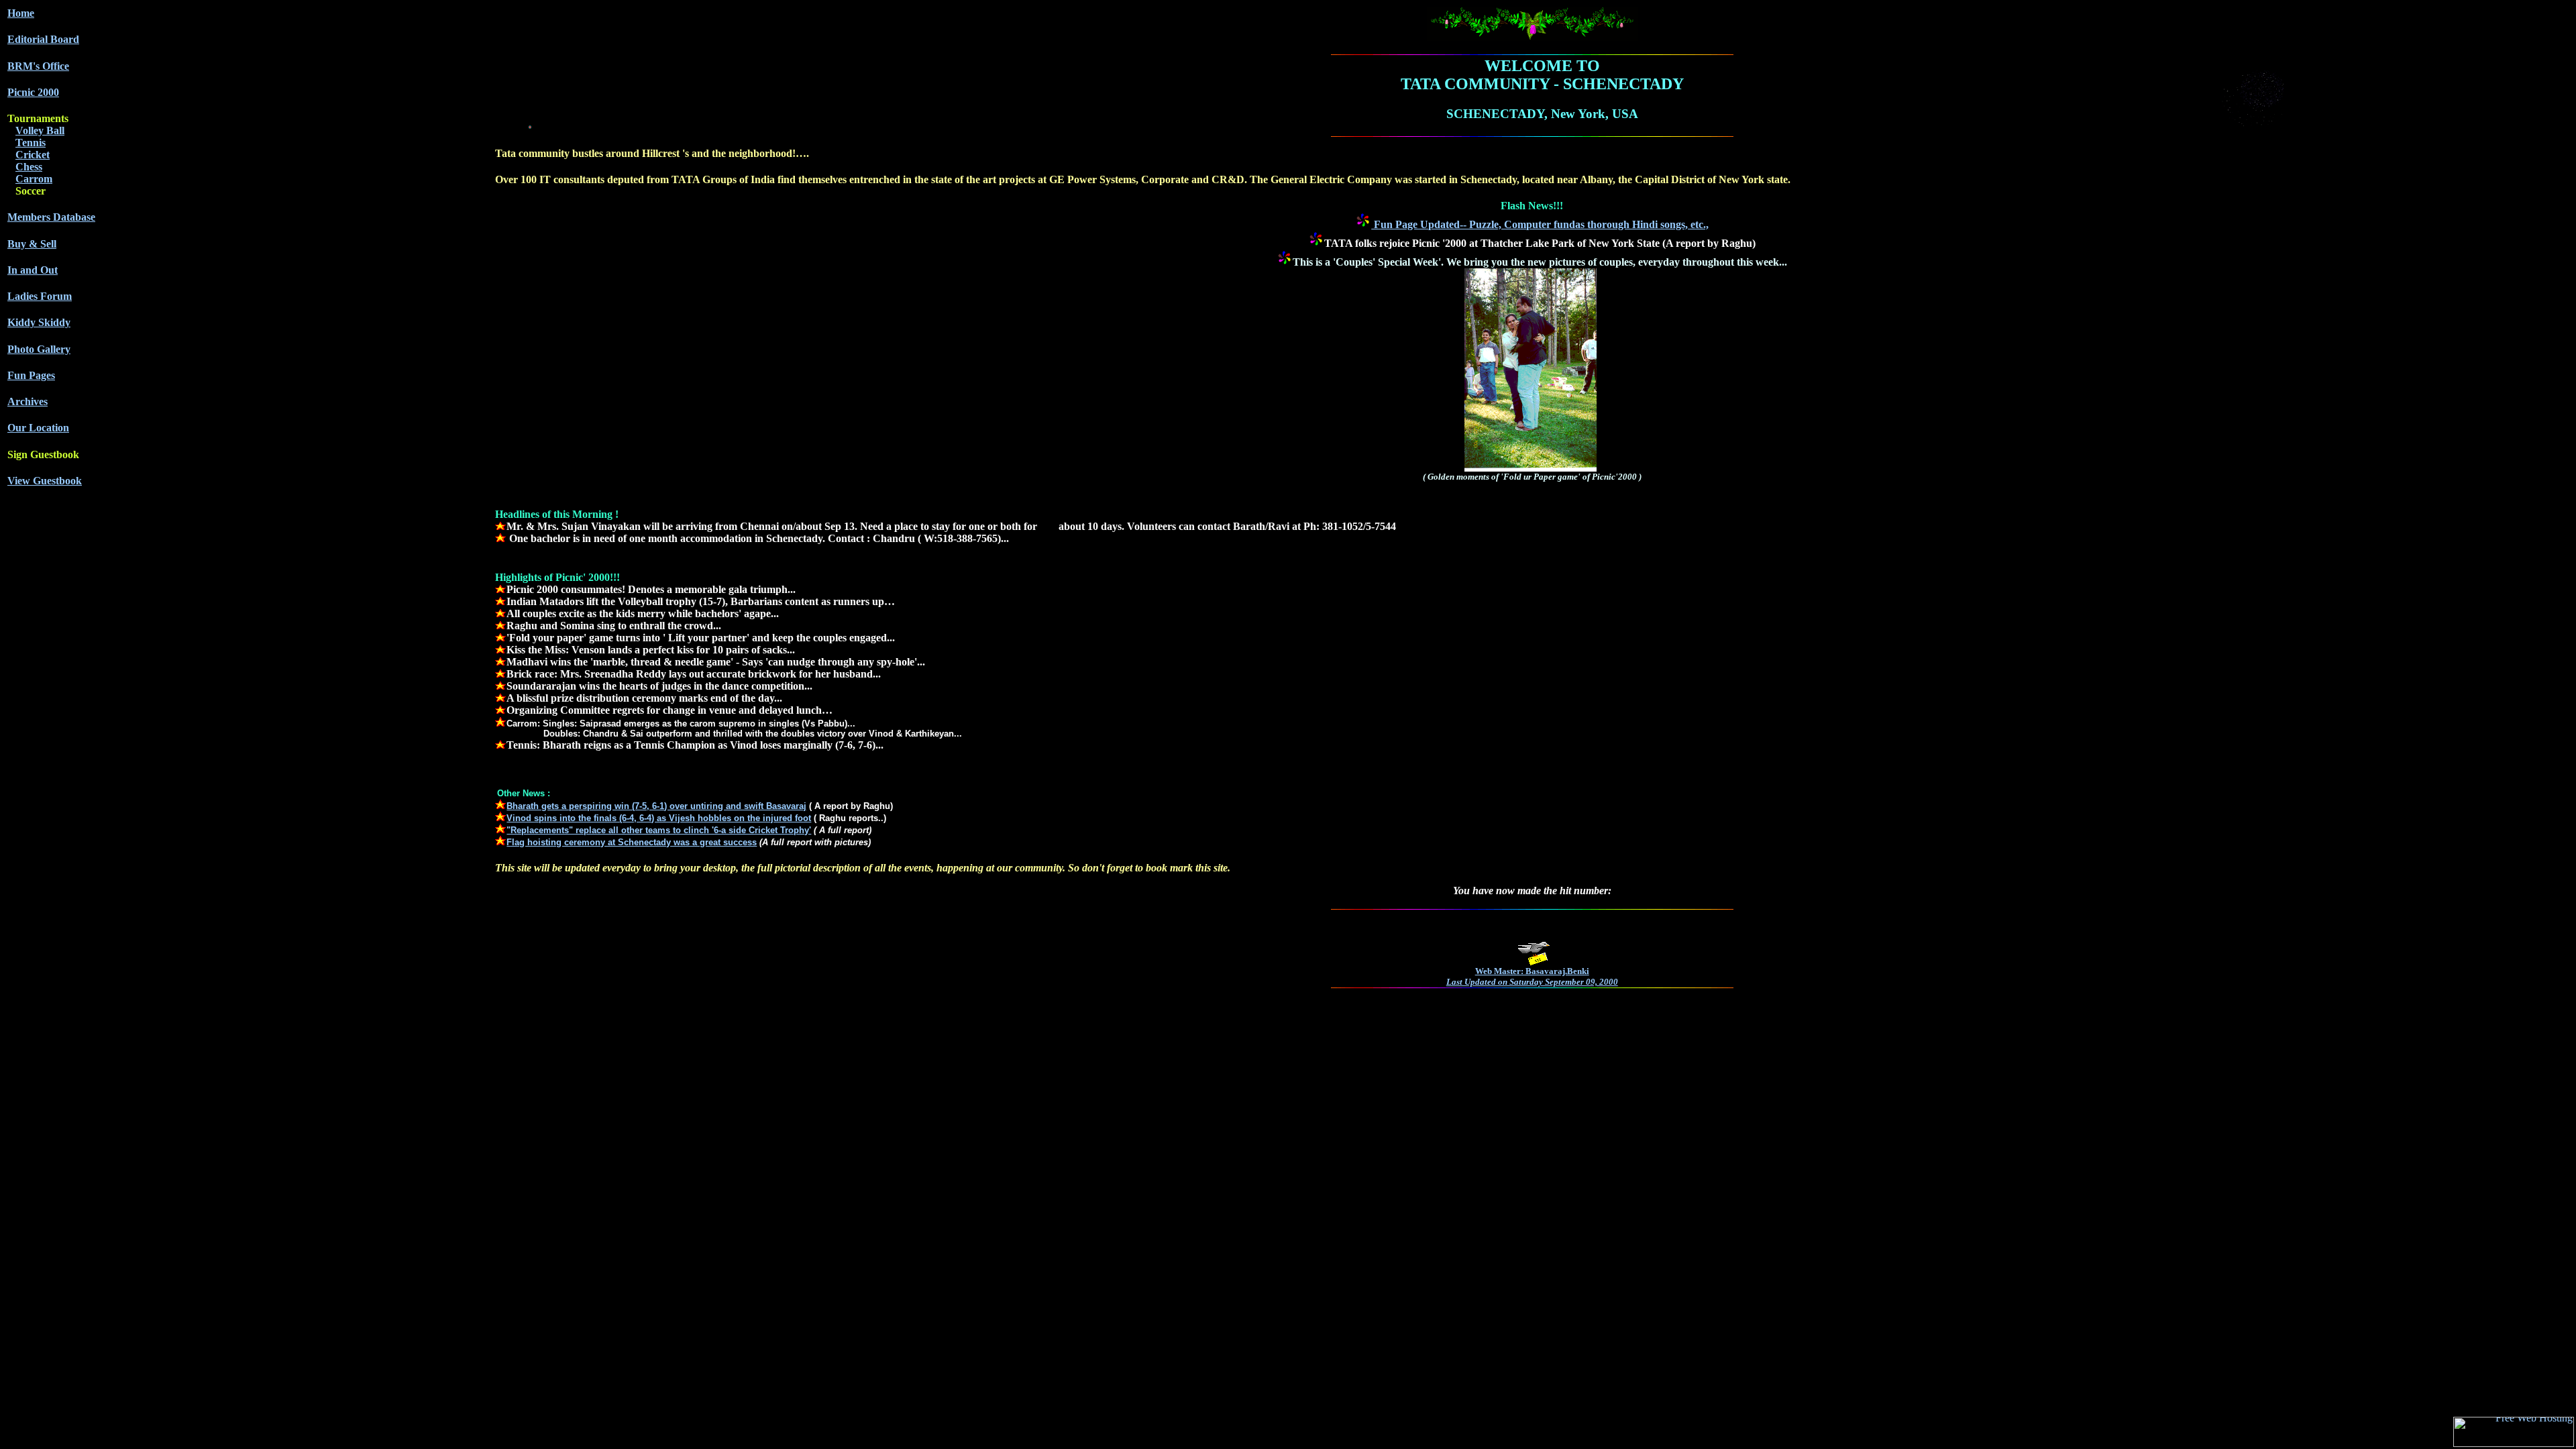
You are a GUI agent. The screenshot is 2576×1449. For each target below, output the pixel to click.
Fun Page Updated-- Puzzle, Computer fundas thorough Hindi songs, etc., (1540, 224)
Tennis (31, 143)
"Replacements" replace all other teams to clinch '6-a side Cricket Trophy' (659, 830)
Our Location (38, 428)
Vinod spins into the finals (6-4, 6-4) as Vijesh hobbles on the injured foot (659, 818)
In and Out (33, 270)
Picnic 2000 (33, 92)
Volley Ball (40, 130)
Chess (29, 167)
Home (21, 13)
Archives (28, 401)
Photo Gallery (39, 349)
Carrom (34, 179)
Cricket (33, 155)
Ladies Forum (40, 296)
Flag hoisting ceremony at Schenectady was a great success (632, 842)
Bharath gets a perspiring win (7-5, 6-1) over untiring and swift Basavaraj (656, 806)
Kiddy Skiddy (39, 322)
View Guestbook (45, 481)
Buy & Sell (32, 244)
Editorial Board (43, 39)
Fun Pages (31, 375)
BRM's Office (38, 66)
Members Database (51, 217)
